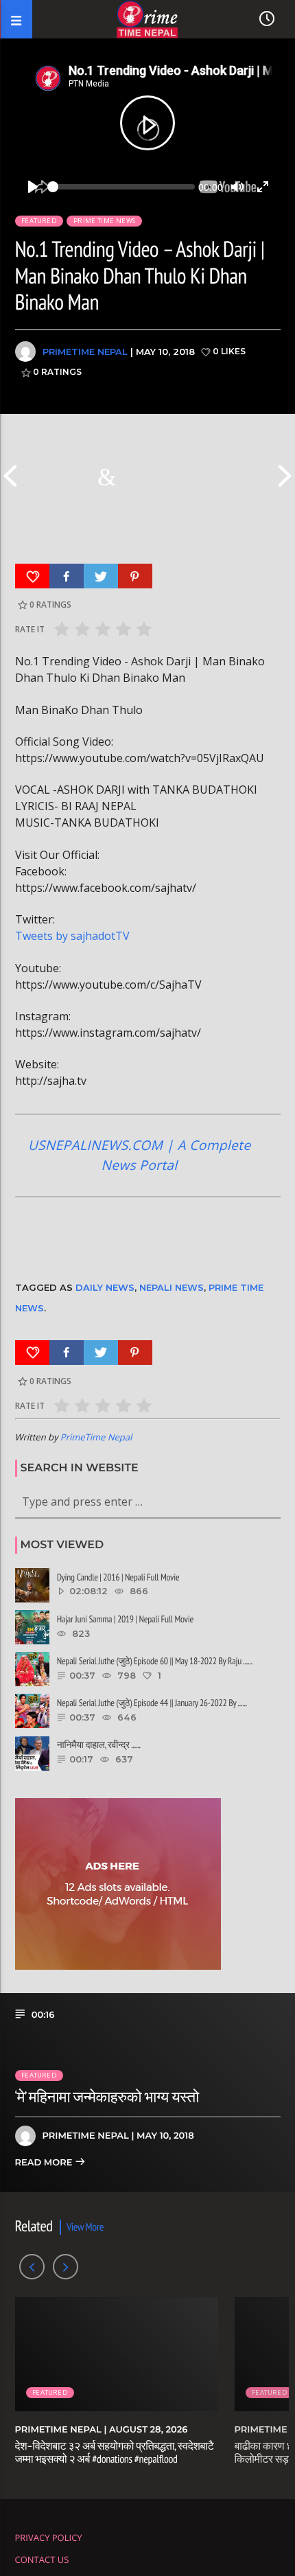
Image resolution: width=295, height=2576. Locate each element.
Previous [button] (10, 476)
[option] (110, 476)
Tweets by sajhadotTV (72, 936)
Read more (45, 2163)
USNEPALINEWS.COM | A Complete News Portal (140, 1155)
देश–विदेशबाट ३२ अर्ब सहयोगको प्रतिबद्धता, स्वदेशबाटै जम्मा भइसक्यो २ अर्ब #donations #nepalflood (115, 2453)
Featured (39, 221)
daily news (105, 1287)
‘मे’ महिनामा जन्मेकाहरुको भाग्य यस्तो (107, 2097)
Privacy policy (49, 2538)
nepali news (172, 1287)
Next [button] (285, 476)
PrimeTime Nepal (85, 352)
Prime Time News (104, 221)
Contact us (42, 2560)
